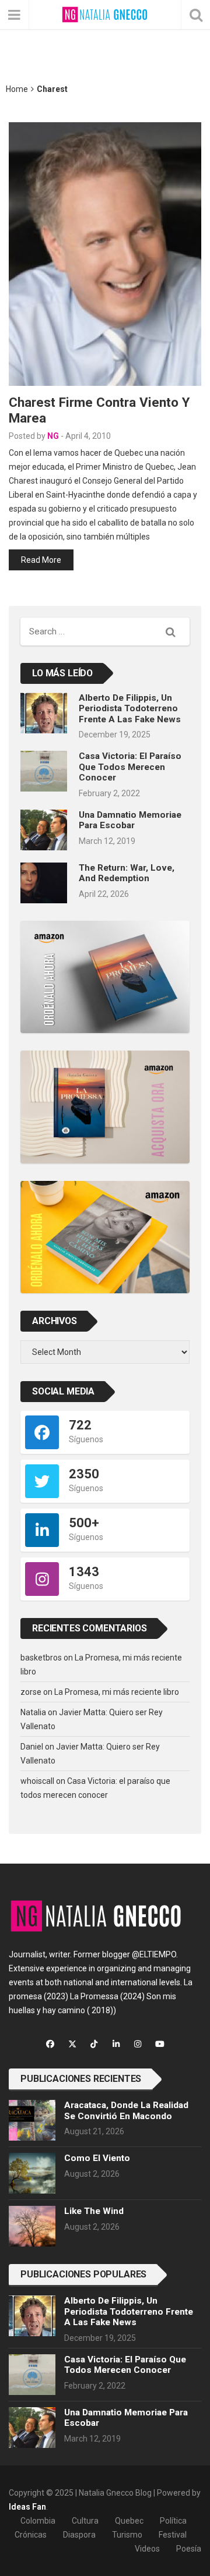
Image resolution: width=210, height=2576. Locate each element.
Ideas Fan (27, 2507)
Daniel (32, 1747)
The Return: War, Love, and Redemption (127, 873)
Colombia (38, 2521)
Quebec (129, 2521)
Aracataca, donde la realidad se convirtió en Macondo (126, 2110)
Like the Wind (94, 2211)
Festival (173, 2535)
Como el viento (97, 2158)
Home (17, 89)
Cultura (85, 2521)
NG (53, 436)
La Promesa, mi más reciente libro (117, 1692)
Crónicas (31, 2535)
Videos (147, 2549)
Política (173, 2521)
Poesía (189, 2549)
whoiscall (37, 1781)
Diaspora (79, 2535)
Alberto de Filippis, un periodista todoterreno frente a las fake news (130, 709)
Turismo (127, 2535)
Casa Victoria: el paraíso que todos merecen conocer (130, 767)
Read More (41, 560)
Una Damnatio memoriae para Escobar (130, 820)
